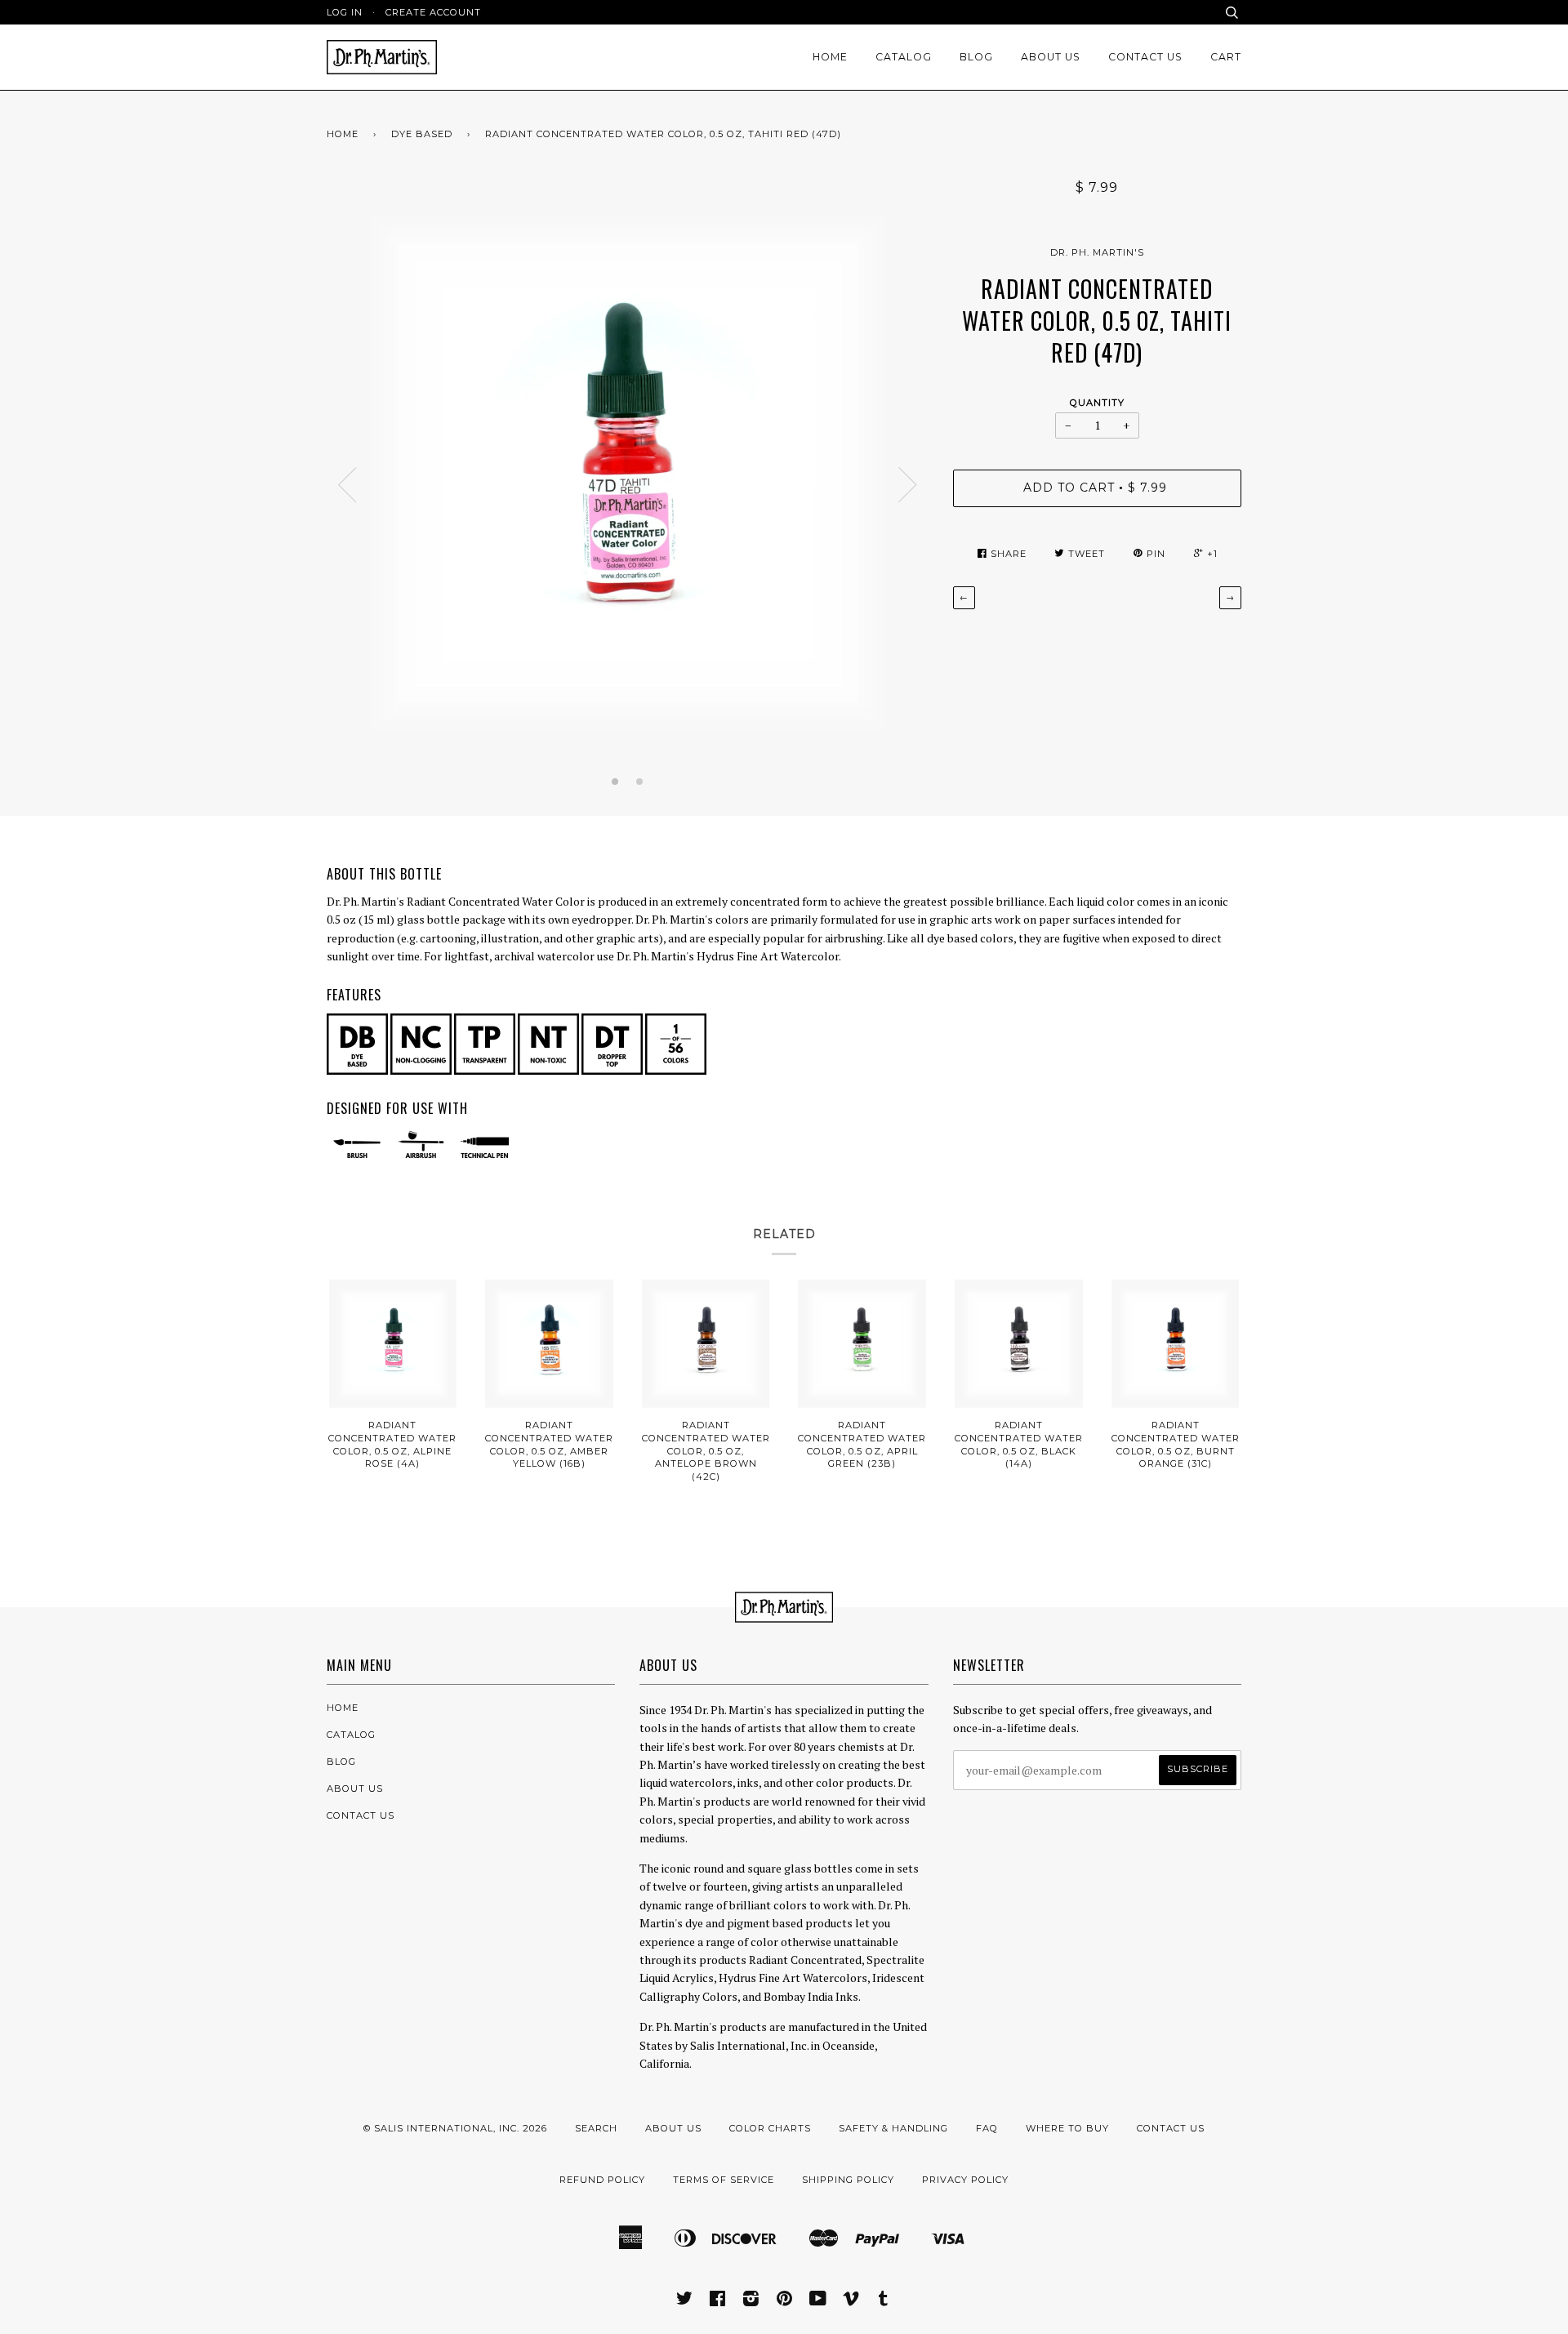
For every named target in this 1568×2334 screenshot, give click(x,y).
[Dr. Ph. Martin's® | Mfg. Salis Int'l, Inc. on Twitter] (685, 2301)
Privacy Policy (965, 2180)
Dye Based (422, 134)
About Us (1051, 57)
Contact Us (1145, 57)
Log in (345, 12)
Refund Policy (602, 2180)
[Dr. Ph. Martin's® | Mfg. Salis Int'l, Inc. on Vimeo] (851, 2301)
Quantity (1097, 403)
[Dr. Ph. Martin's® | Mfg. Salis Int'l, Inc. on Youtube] (818, 2301)
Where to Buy (1067, 2128)
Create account (433, 12)
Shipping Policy (848, 2180)
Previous (347, 485)
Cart (1226, 57)
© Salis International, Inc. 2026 (455, 2128)
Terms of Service (724, 2180)
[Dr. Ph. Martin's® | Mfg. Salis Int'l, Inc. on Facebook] (718, 2301)
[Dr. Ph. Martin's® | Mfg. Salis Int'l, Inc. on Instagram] (751, 2301)
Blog (976, 57)
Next (908, 485)
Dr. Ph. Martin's (1097, 252)
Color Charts (770, 2128)
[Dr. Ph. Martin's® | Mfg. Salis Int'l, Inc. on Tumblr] (884, 2301)
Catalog (904, 57)
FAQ (987, 2128)
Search (596, 2128)
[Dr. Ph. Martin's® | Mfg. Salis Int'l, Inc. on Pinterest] (785, 2301)
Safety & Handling (893, 2128)
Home (830, 57)
